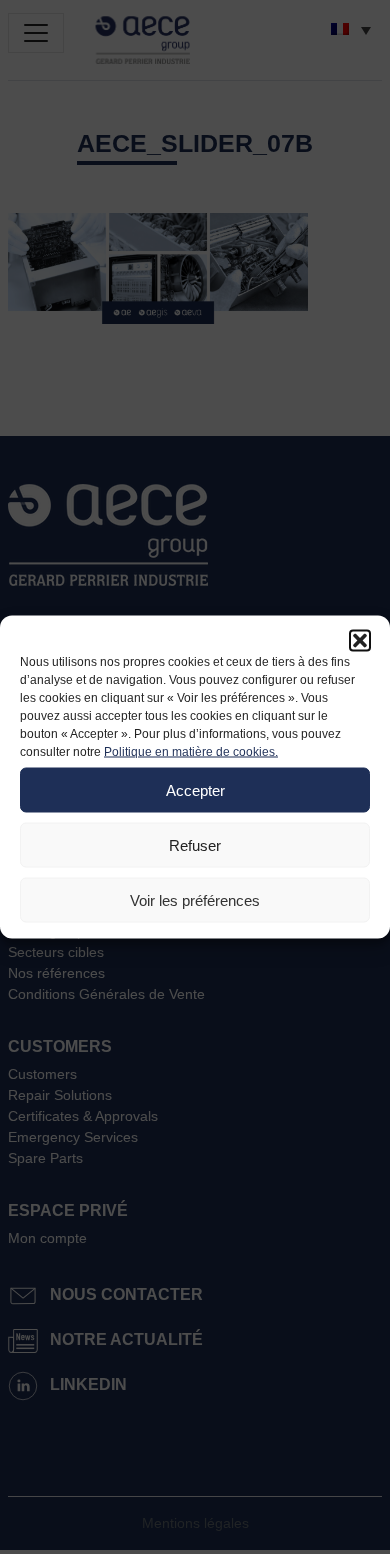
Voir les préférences (195, 899)
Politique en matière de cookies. (191, 752)
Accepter (195, 789)
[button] (360, 641)
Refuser (195, 844)
